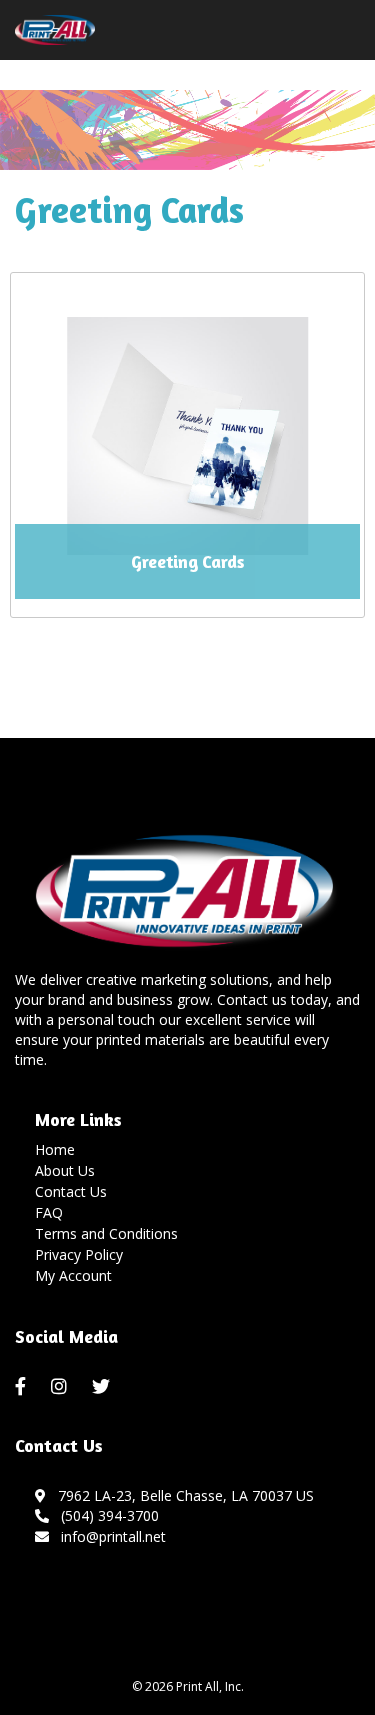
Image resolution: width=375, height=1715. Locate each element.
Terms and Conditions (106, 1233)
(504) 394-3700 (106, 1515)
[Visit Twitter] (103, 1387)
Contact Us (71, 1191)
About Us (65, 1170)
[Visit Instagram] (61, 1387)
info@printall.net (109, 1536)
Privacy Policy (79, 1254)
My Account (73, 1275)
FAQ (49, 1212)
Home (55, 1149)
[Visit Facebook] (23, 1387)
